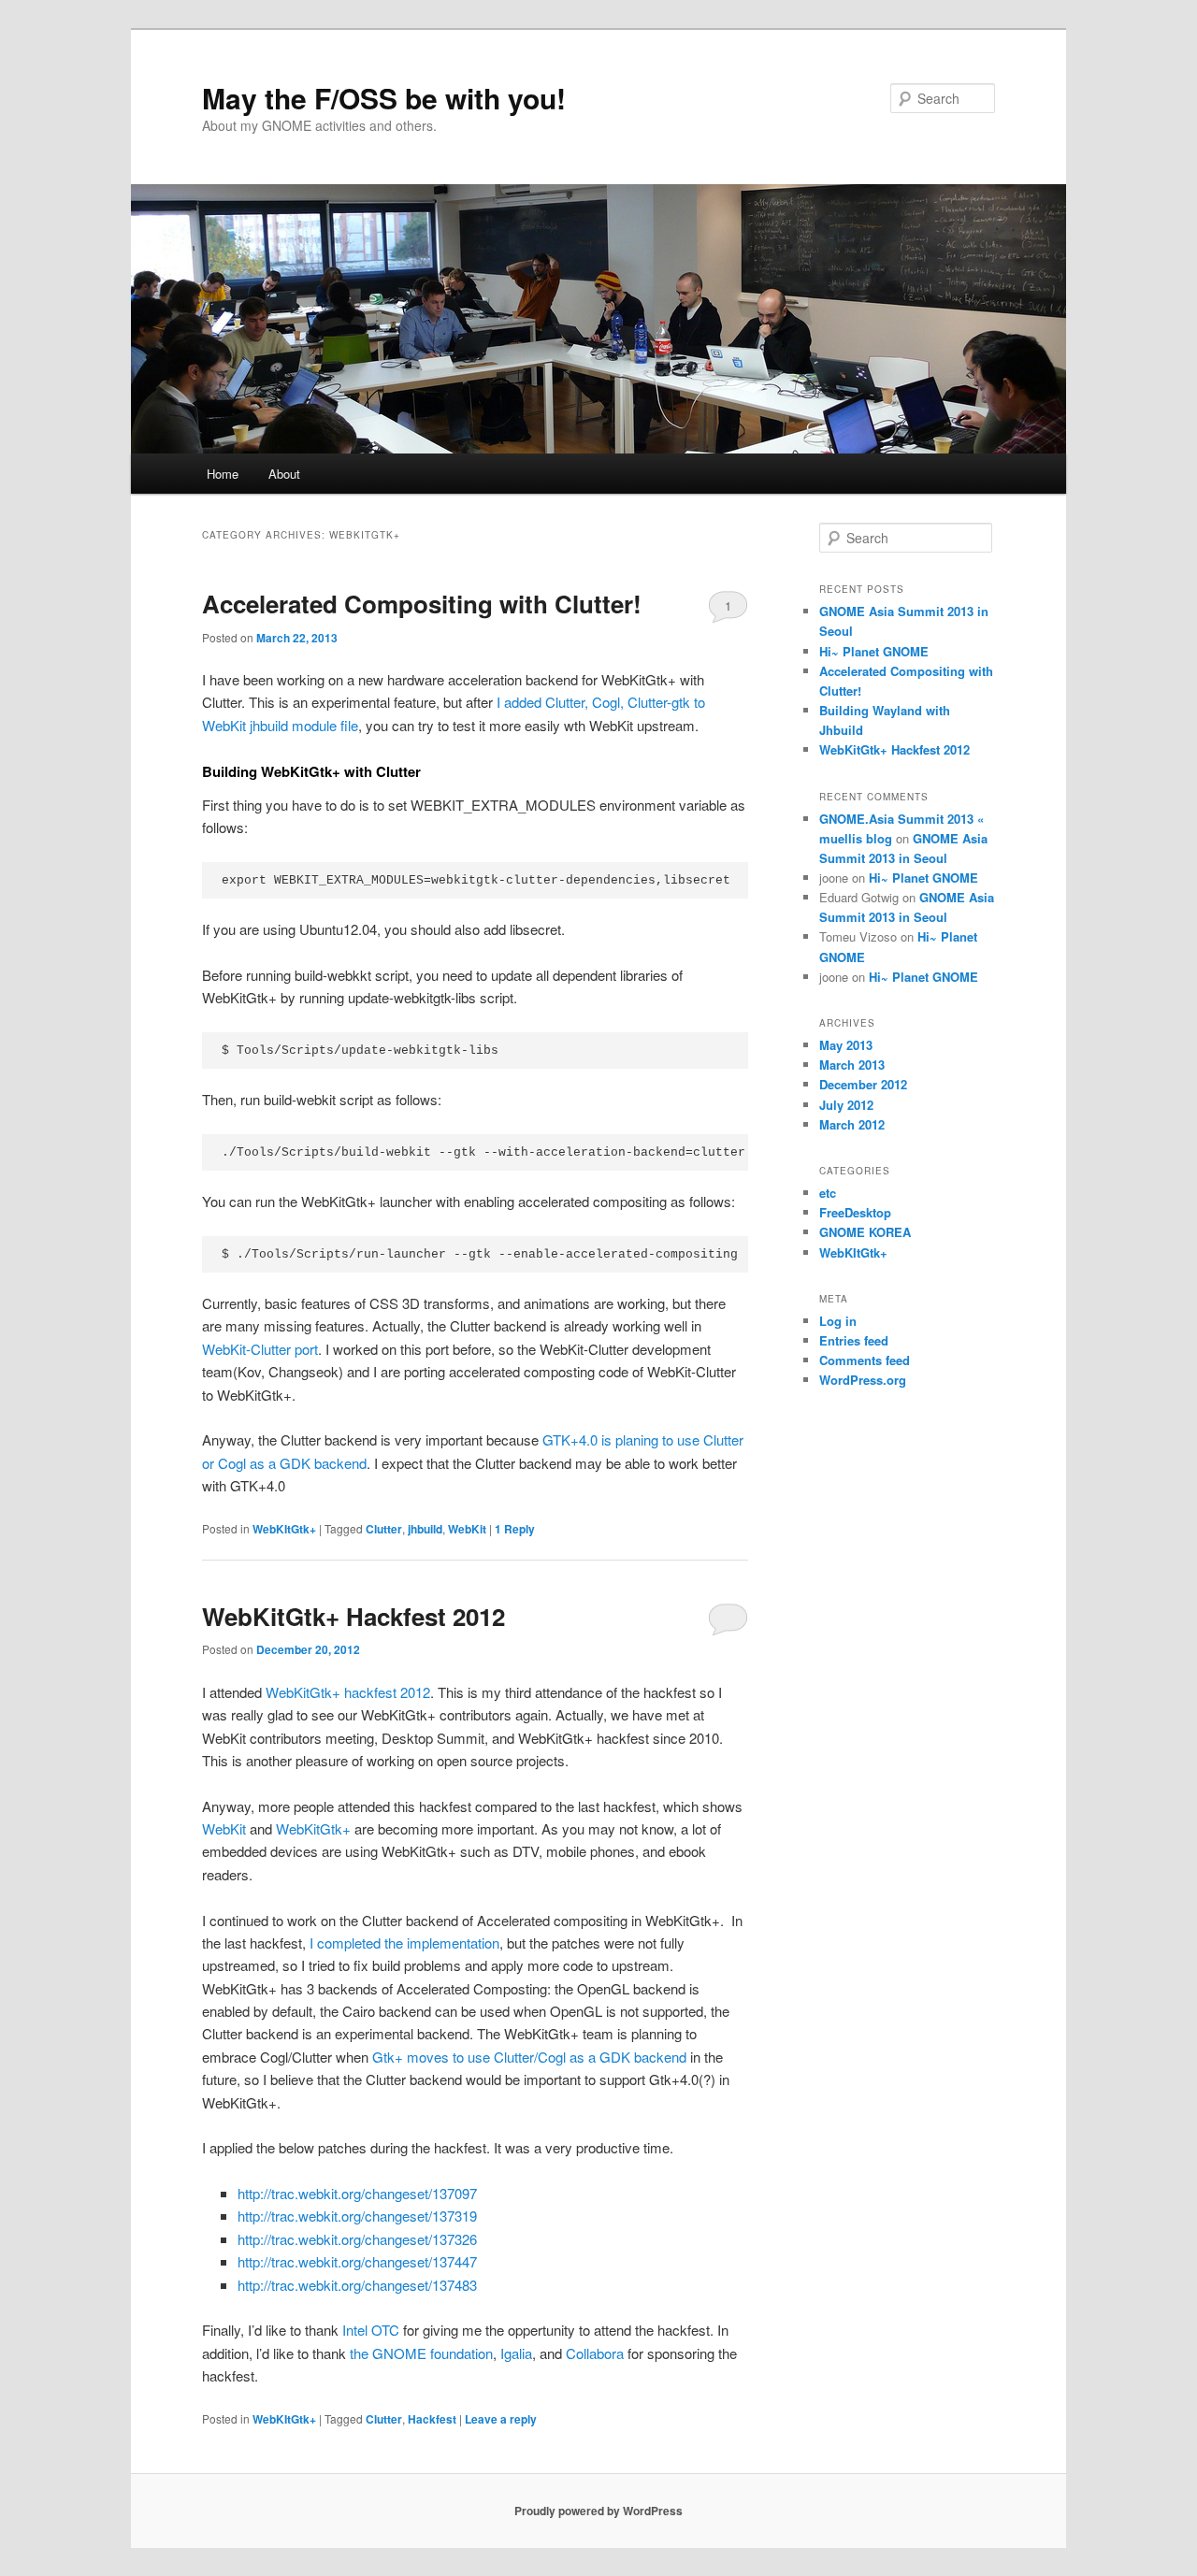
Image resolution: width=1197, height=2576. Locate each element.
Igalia (514, 2353)
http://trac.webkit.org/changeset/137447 (357, 2261)
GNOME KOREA (865, 1232)
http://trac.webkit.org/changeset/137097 (357, 2193)
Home (223, 474)
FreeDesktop (855, 1212)
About (284, 474)
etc (828, 1193)
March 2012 (852, 1124)
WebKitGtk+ (313, 1828)
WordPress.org (863, 1380)
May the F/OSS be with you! (384, 98)
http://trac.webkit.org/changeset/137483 (357, 2285)
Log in (838, 1321)
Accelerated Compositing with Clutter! (422, 604)
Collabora (595, 2353)
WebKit (467, 1529)
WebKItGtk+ (284, 1529)
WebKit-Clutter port (260, 1349)
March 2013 (852, 1065)
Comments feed (865, 1360)
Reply (515, 1529)
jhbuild (425, 1529)
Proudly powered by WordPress (598, 2511)
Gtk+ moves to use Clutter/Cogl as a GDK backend (529, 2057)
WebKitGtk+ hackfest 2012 (348, 1692)
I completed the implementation (403, 1943)
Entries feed (854, 1340)
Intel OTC (371, 2330)
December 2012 (863, 1084)
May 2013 (846, 1045)
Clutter (384, 1529)
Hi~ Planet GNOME (874, 651)
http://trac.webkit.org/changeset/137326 (357, 2239)
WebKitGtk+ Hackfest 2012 (353, 1616)
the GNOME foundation (421, 2353)
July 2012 (846, 1105)
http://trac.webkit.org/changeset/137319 (357, 2216)
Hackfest (432, 2419)
